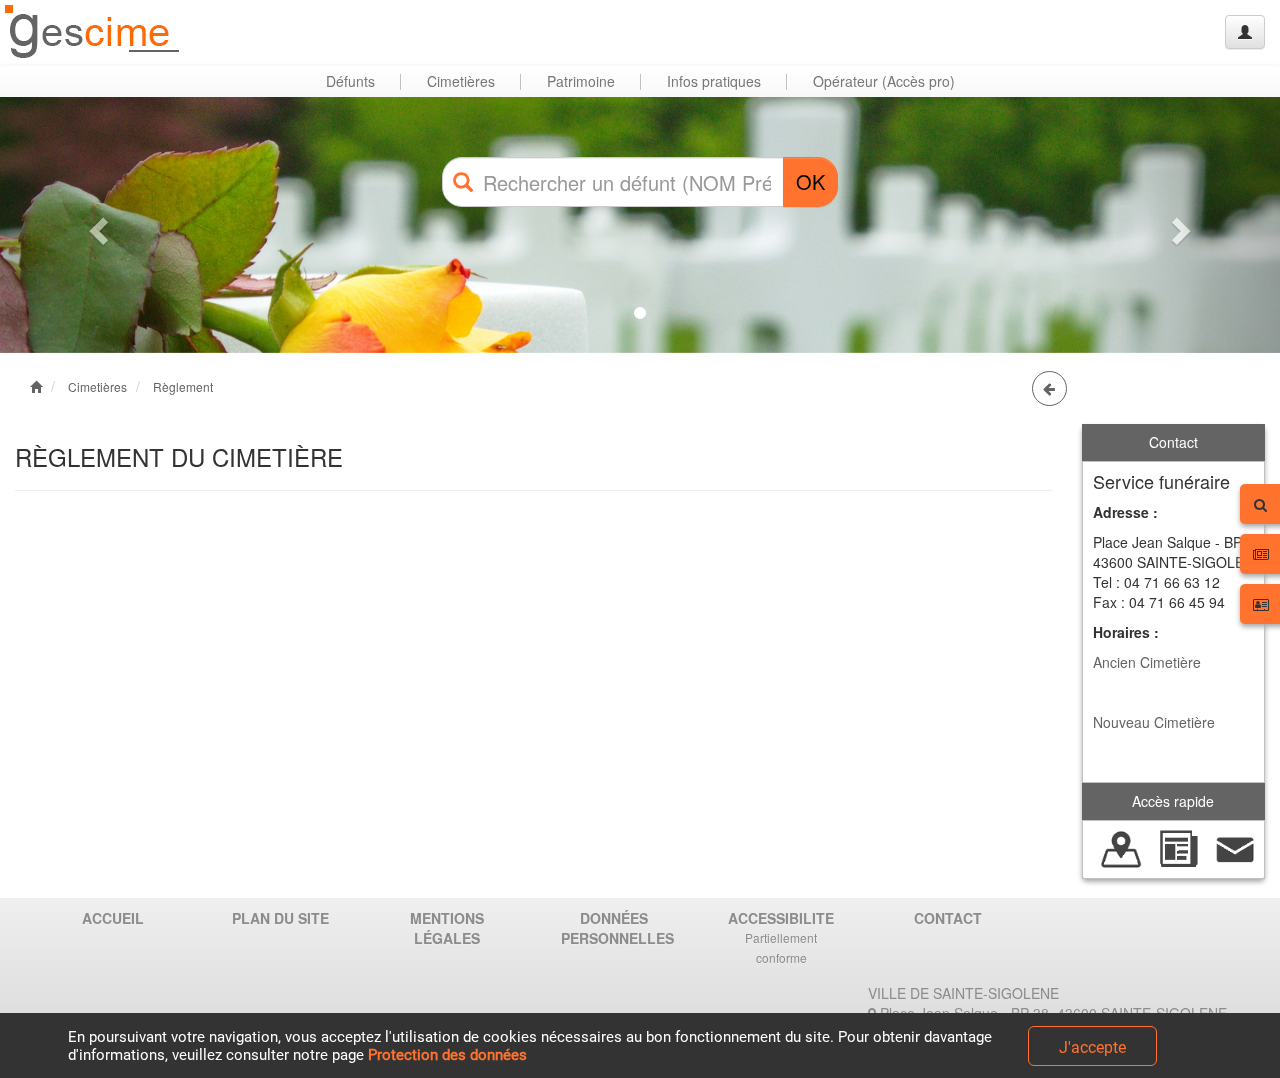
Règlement (183, 386)
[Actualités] (1178, 847)
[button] (96, 225)
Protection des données (447, 1055)
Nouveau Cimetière (1154, 722)
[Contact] (1235, 847)
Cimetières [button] (461, 81)
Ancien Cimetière (1147, 662)
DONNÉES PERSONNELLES (617, 928)
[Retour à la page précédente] (1049, 388)
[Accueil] (93, 32)
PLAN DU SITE (280, 918)
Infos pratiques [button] (714, 81)
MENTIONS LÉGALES (447, 928)
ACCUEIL (113, 918)
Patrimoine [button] (581, 81)
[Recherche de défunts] (1121, 847)
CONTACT (948, 918)
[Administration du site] (1245, 32)
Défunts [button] (350, 81)
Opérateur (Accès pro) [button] (884, 81)
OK (810, 181)
